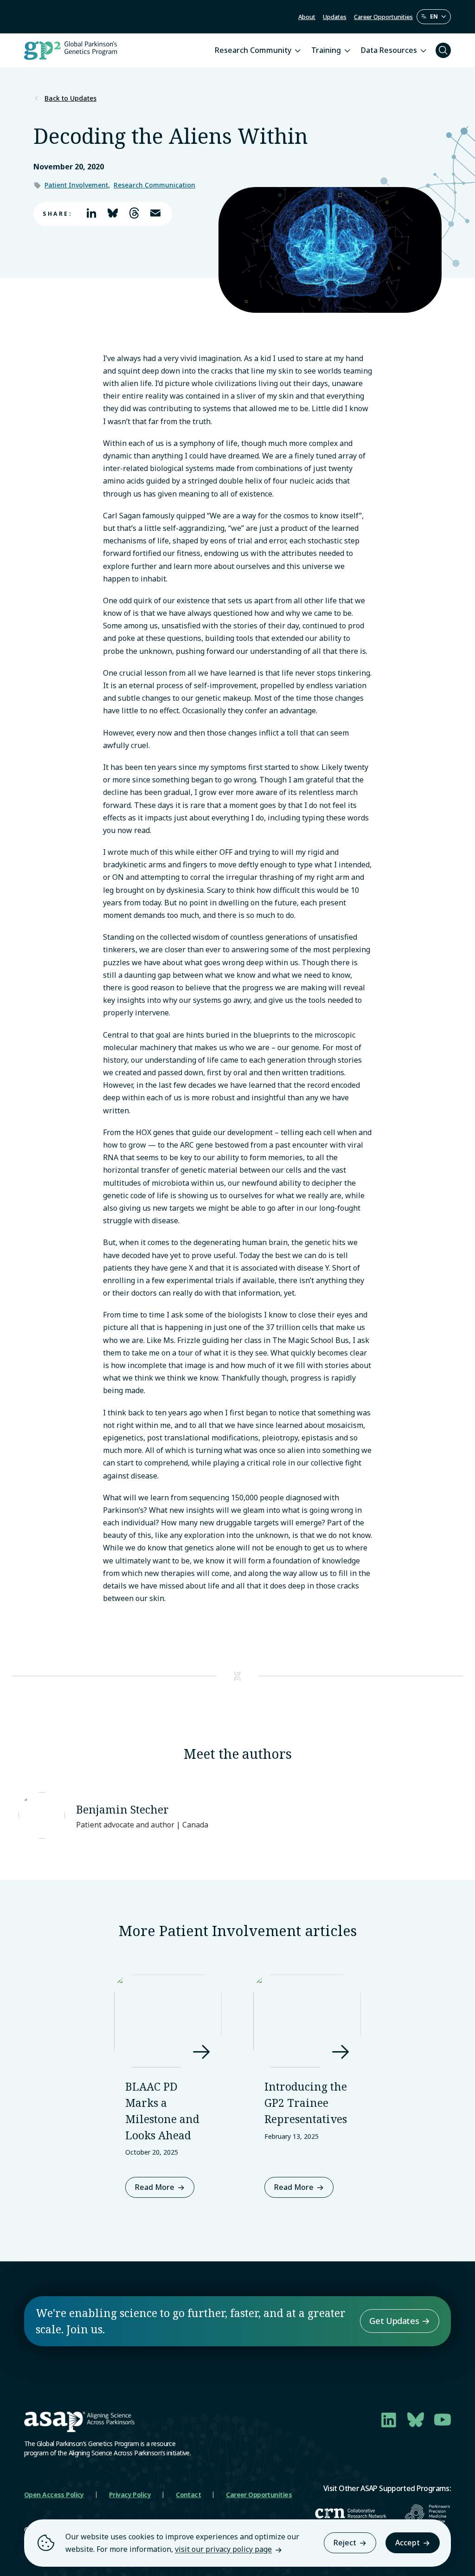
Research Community (253, 50)
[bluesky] (416, 2420)
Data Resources (389, 50)
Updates (335, 17)
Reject (345, 2543)
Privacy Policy (130, 2495)
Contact (188, 2495)
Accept (408, 2543)
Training (326, 50)
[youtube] (443, 2420)
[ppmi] (428, 2514)
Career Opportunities (383, 17)
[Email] (154, 214)
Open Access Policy (54, 2495)
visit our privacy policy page (223, 2549)
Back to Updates (71, 98)
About (307, 17)
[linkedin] (389, 2420)
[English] (434, 17)
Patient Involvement (76, 185)
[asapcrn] (351, 2513)
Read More (155, 2187)
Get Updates (394, 2321)
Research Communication (154, 185)
